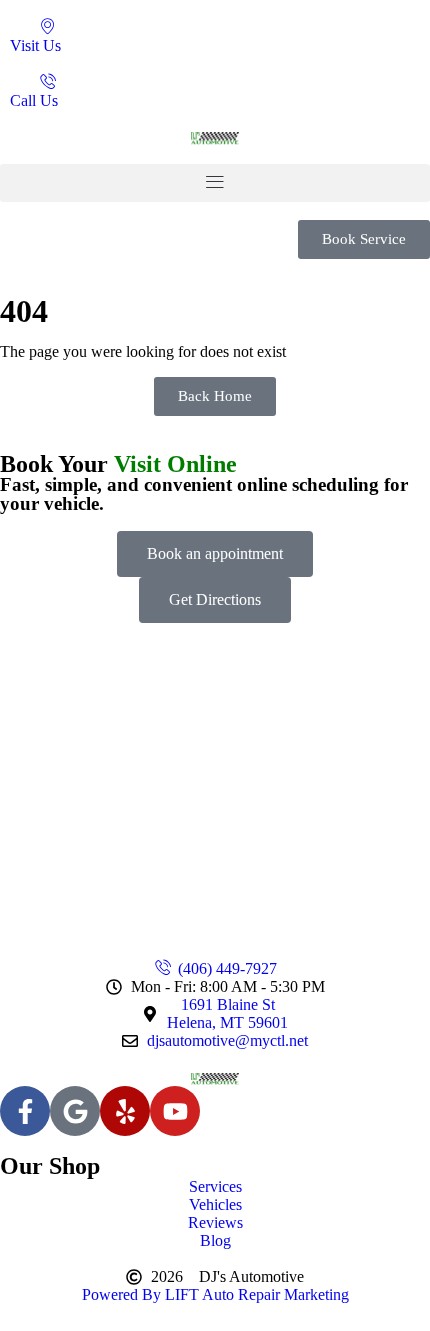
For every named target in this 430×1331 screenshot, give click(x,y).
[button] (215, 183)
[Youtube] (175, 1111)
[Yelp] (125, 1111)
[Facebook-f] (25, 1111)
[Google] (75, 1111)
